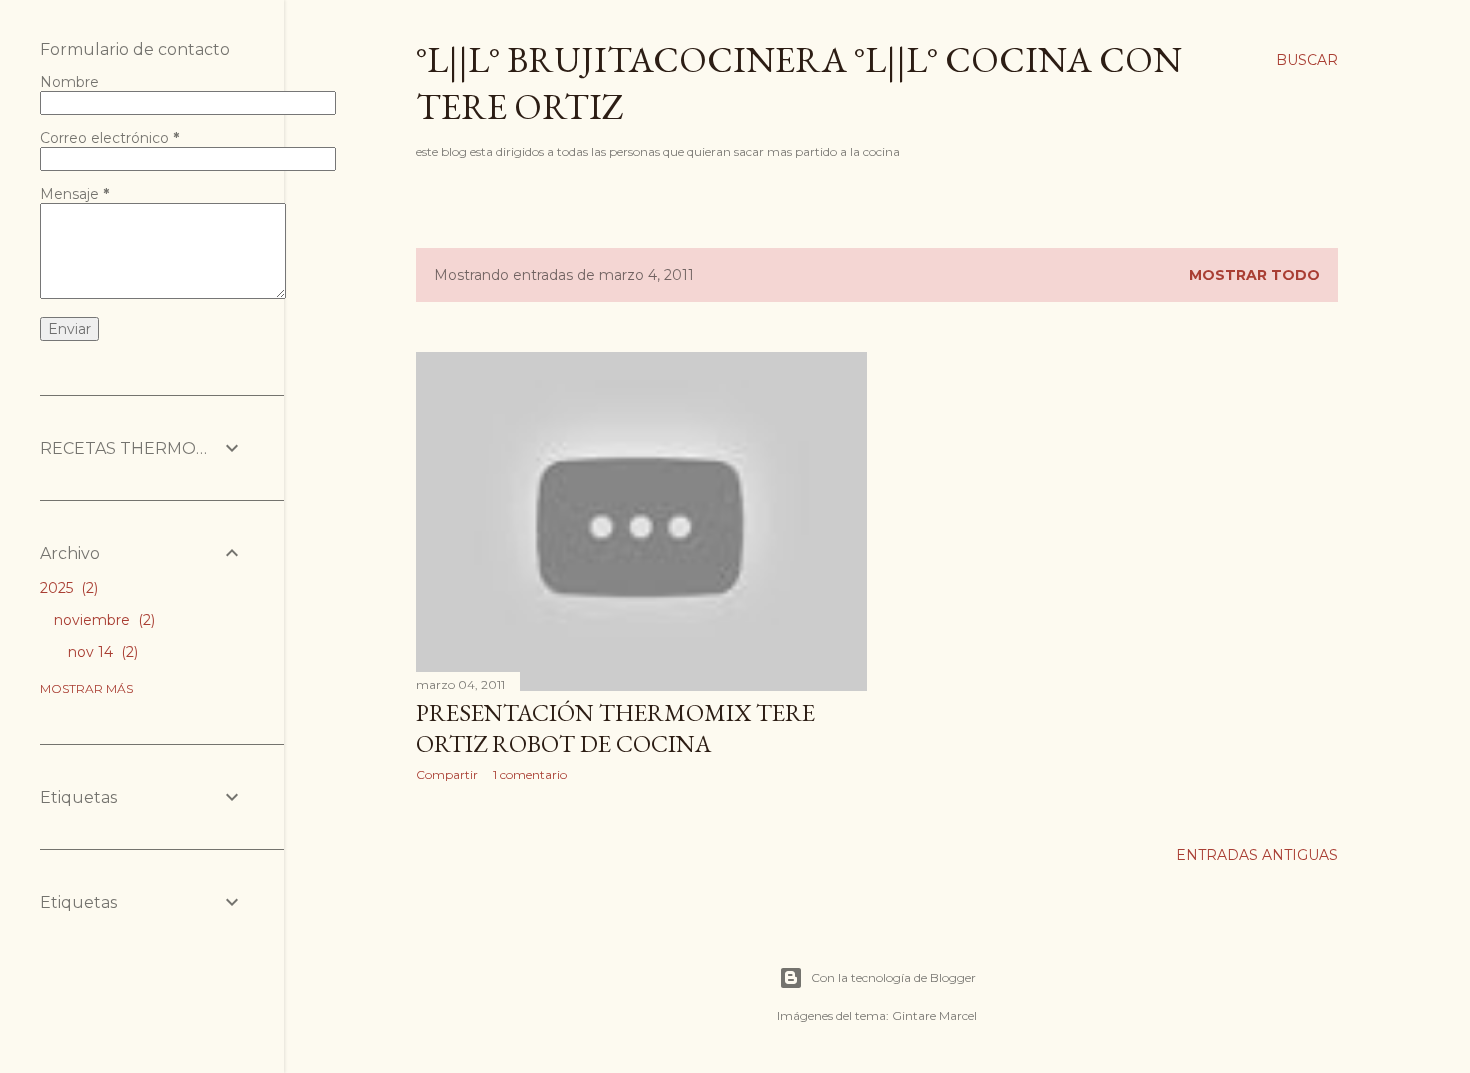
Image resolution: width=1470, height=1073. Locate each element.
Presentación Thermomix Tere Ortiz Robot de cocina (615, 728)
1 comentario (530, 774)
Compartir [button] (447, 774)
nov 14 (101, 652)
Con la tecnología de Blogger (893, 977)
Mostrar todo (1254, 275)
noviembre (102, 620)
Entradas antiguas (1257, 855)
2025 (67, 588)
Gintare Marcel (934, 1015)
